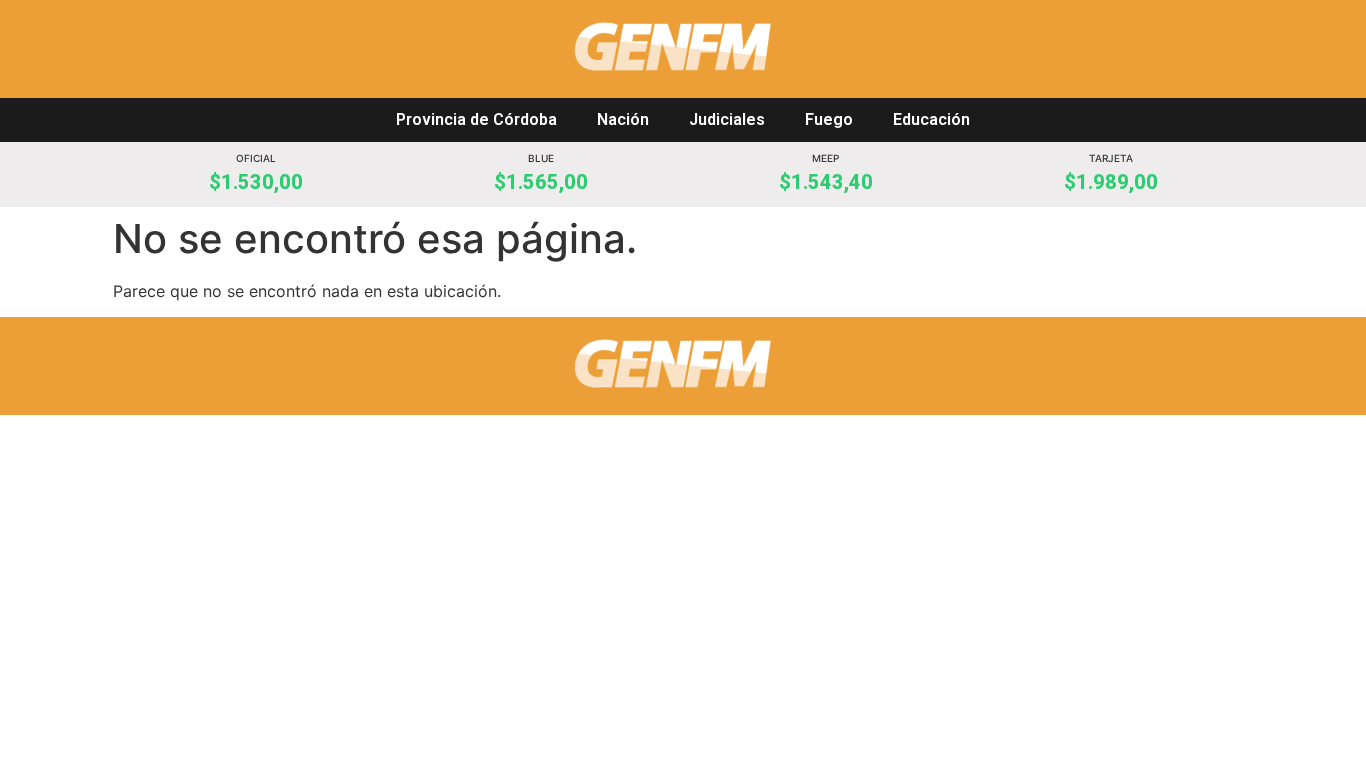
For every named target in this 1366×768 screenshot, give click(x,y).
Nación (623, 119)
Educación (931, 119)
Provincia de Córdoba (476, 119)
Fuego (829, 119)
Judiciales (727, 119)
